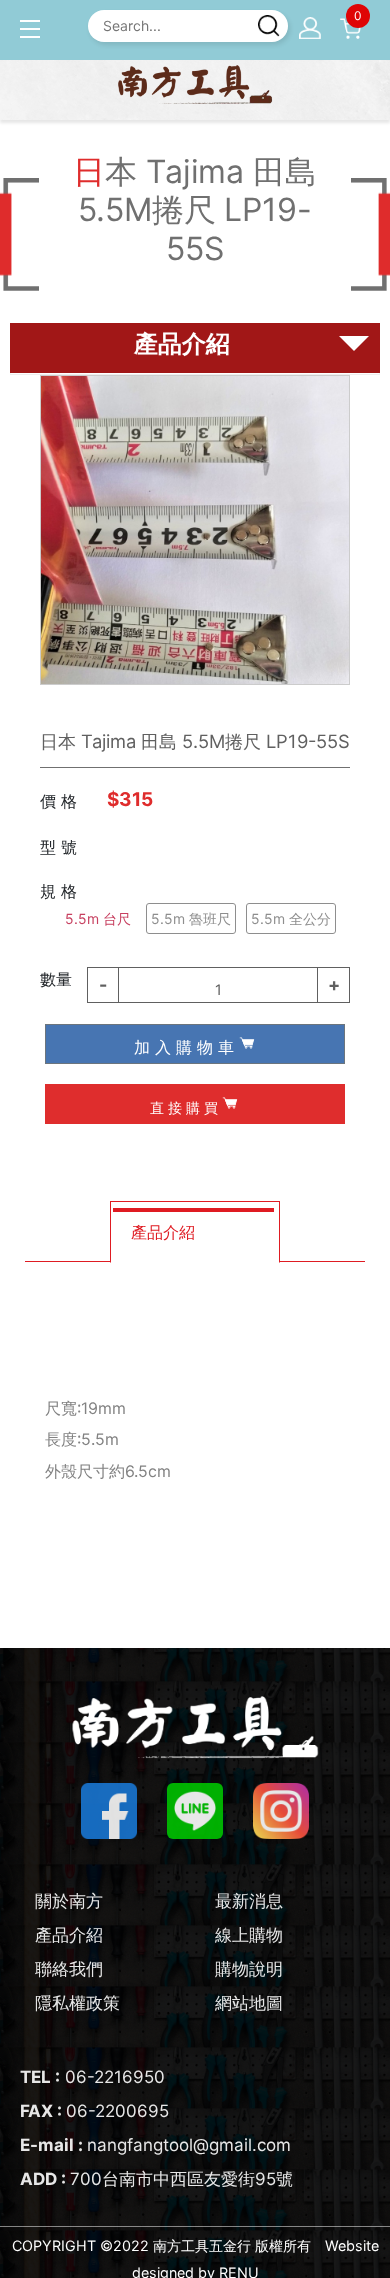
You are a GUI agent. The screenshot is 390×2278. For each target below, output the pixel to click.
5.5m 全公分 (291, 918)
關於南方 (69, 1901)
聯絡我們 (69, 1969)
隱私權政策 (77, 2003)
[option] (195, 530)
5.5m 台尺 (98, 918)
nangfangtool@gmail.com (155, 2145)
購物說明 (249, 1969)
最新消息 (249, 1901)
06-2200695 (94, 2111)
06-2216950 (92, 2077)
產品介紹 (69, 1935)
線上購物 (249, 1935)
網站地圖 (249, 2003)
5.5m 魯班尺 (191, 918)
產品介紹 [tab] (163, 1232)
